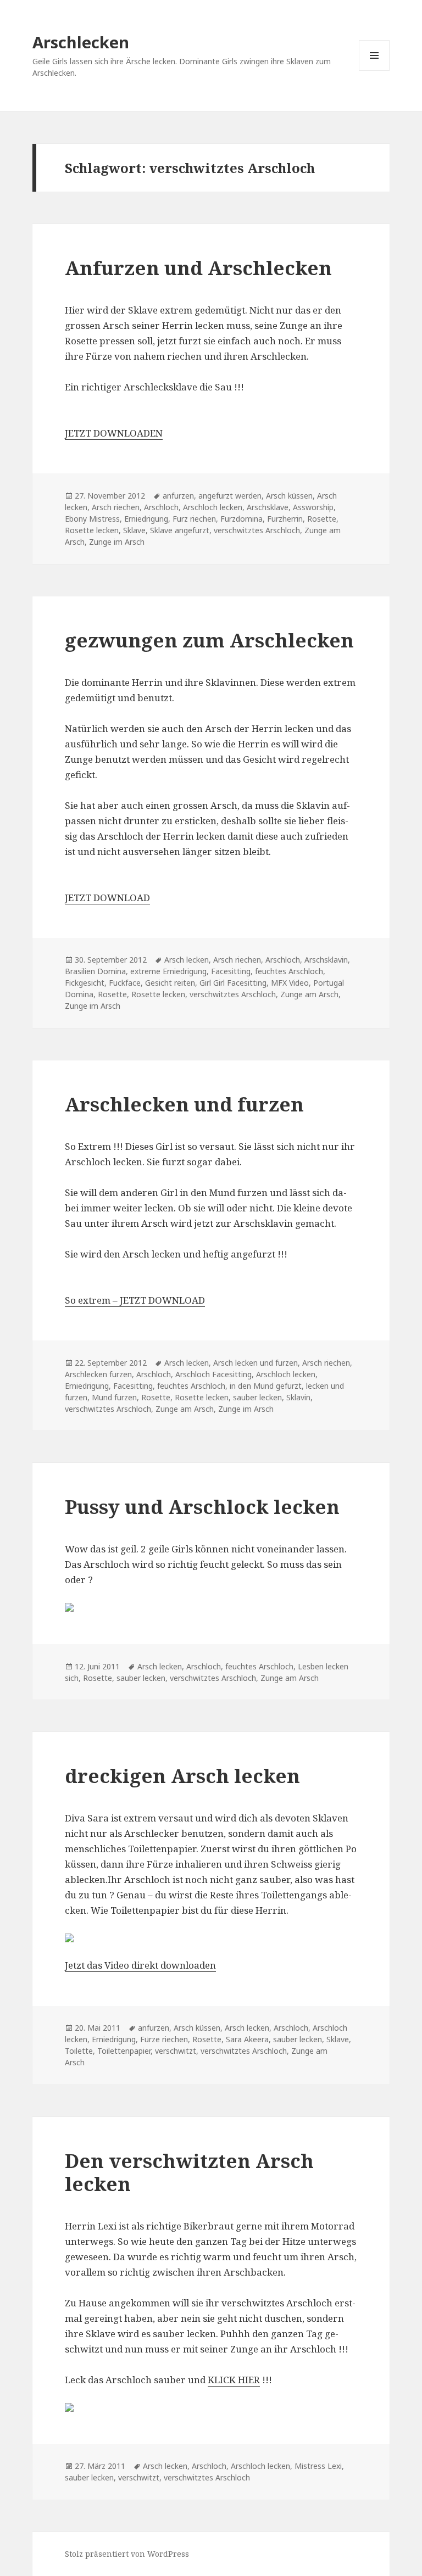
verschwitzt (176, 2051)
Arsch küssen (289, 496)
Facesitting (231, 971)
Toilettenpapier (124, 2051)
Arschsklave (268, 507)
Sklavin (298, 1397)
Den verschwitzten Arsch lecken (189, 2172)
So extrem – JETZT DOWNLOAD (135, 1300)
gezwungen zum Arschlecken (209, 640)
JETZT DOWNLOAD (107, 898)
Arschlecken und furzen (184, 1104)
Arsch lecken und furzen (256, 1363)
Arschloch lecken (213, 507)
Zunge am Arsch (309, 994)
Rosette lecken (92, 530)
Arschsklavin (326, 960)
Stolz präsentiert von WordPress (127, 2554)
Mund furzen (114, 1397)
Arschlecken (81, 42)
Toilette (79, 2051)
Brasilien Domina (95, 971)
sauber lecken (257, 1397)
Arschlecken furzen (98, 1374)
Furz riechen (194, 519)
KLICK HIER (234, 2380)
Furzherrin (285, 519)
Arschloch (161, 507)
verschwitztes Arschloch (257, 530)
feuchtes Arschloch (289, 971)
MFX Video (290, 983)
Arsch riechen (116, 507)
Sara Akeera (247, 2039)
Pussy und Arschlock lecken (202, 1507)
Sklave (134, 530)
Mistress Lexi (318, 2466)
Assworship (313, 507)
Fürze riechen (164, 2039)
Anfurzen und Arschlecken (198, 268)
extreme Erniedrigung (168, 971)
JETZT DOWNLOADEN (114, 433)
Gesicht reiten (170, 983)
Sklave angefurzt (180, 530)
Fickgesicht (85, 983)
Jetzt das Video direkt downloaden (140, 1965)
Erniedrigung (146, 519)
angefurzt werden (230, 496)
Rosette (322, 519)
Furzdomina (241, 519)
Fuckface (125, 983)
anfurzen (178, 496)
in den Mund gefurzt (266, 1386)
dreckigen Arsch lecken (182, 1776)
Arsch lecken (187, 960)
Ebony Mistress (92, 519)
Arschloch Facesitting (213, 1374)
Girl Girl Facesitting (233, 983)
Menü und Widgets (374, 71)
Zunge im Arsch (117, 542)
